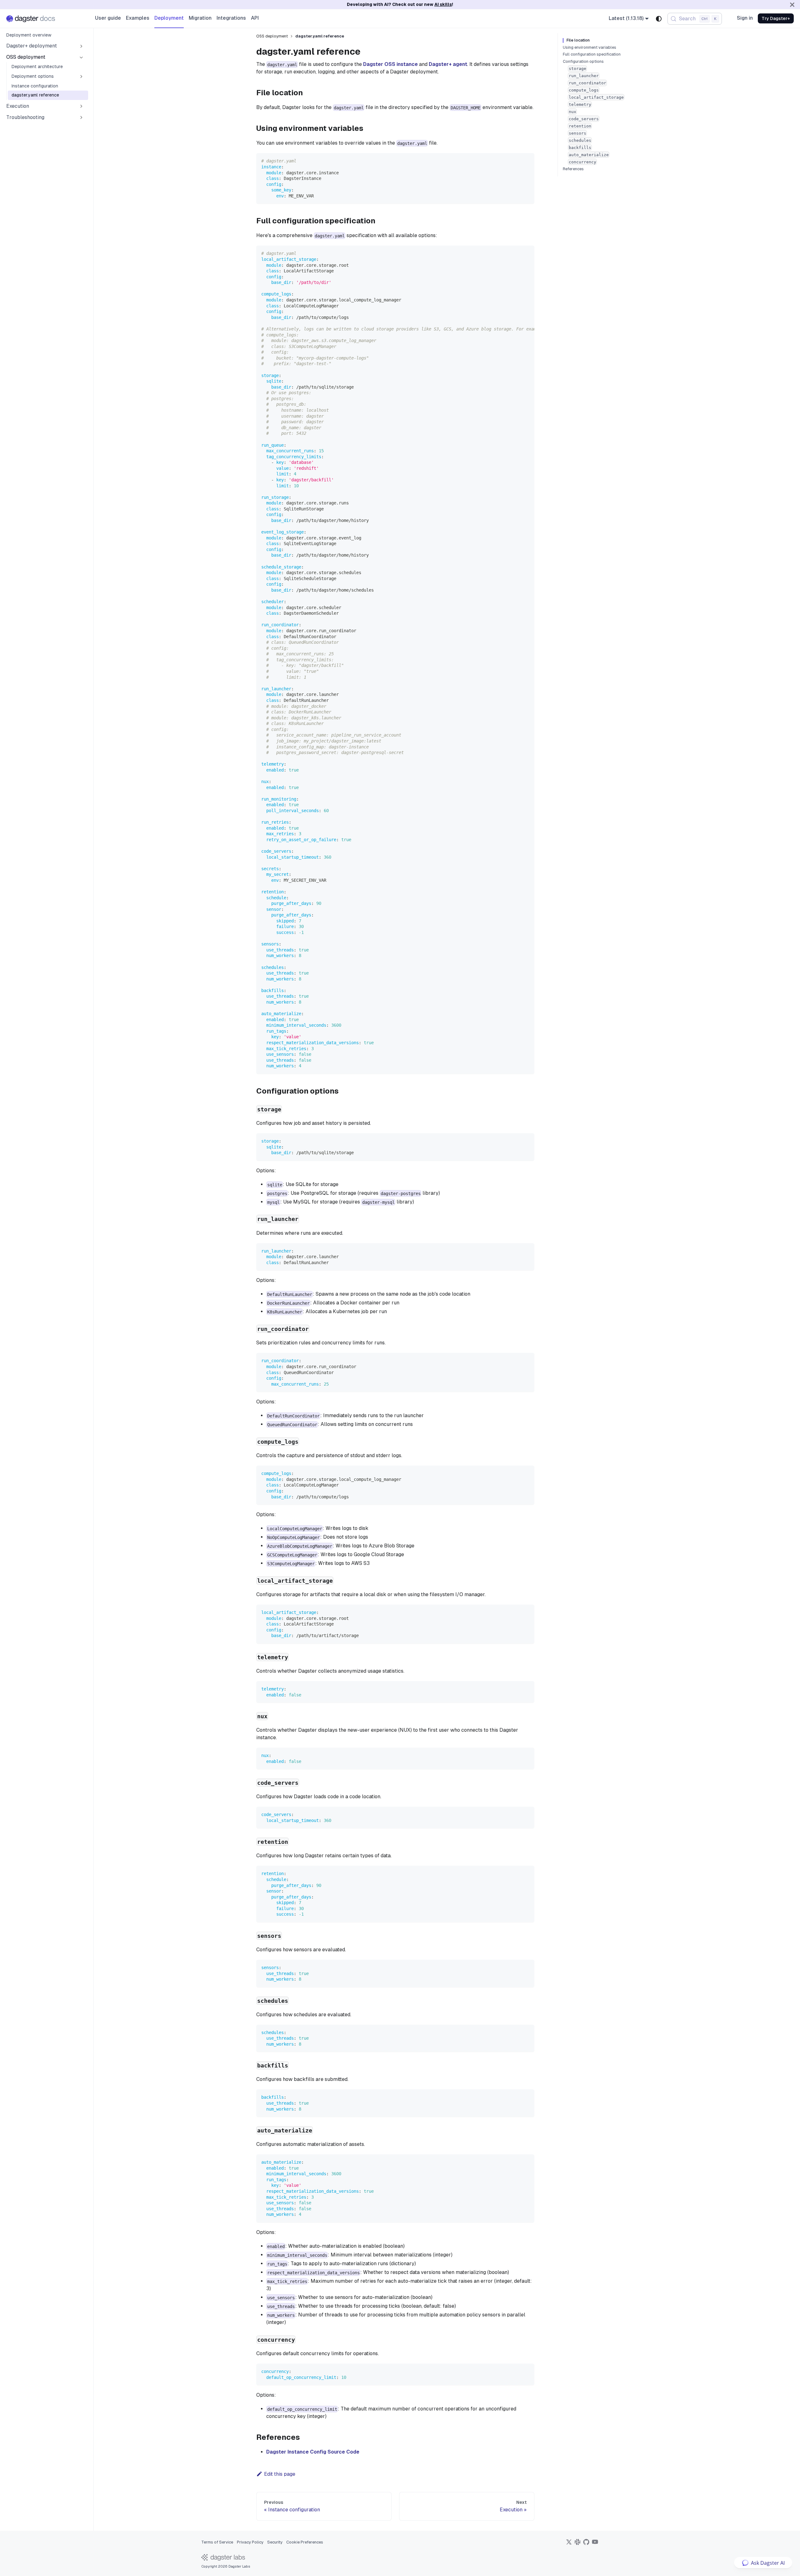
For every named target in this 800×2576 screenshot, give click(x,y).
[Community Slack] (577, 2544)
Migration (200, 18)
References (573, 169)
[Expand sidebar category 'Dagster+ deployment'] (81, 46)
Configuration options (583, 62)
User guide (108, 18)
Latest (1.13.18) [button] (626, 18)
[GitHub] (586, 2544)
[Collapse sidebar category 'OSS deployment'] (81, 57)
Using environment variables (590, 47)
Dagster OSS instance (390, 64)
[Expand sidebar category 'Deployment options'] (81, 77)
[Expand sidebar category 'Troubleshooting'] (81, 117)
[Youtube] (595, 2544)
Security (275, 2542)
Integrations (231, 18)
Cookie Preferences (305, 2542)
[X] (569, 2544)
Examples (138, 18)
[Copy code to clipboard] (527, 161)
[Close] (792, 5)
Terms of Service (217, 2542)
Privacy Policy (250, 2542)
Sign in (745, 18)
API (255, 18)
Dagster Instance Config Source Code (313, 2452)
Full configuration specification (592, 54)
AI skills (443, 4)
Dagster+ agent (448, 64)
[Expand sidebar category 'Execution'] (81, 106)
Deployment (169, 18)
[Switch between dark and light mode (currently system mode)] (659, 19)
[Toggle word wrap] (515, 253)
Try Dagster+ (776, 18)
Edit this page (280, 2474)
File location (578, 40)
